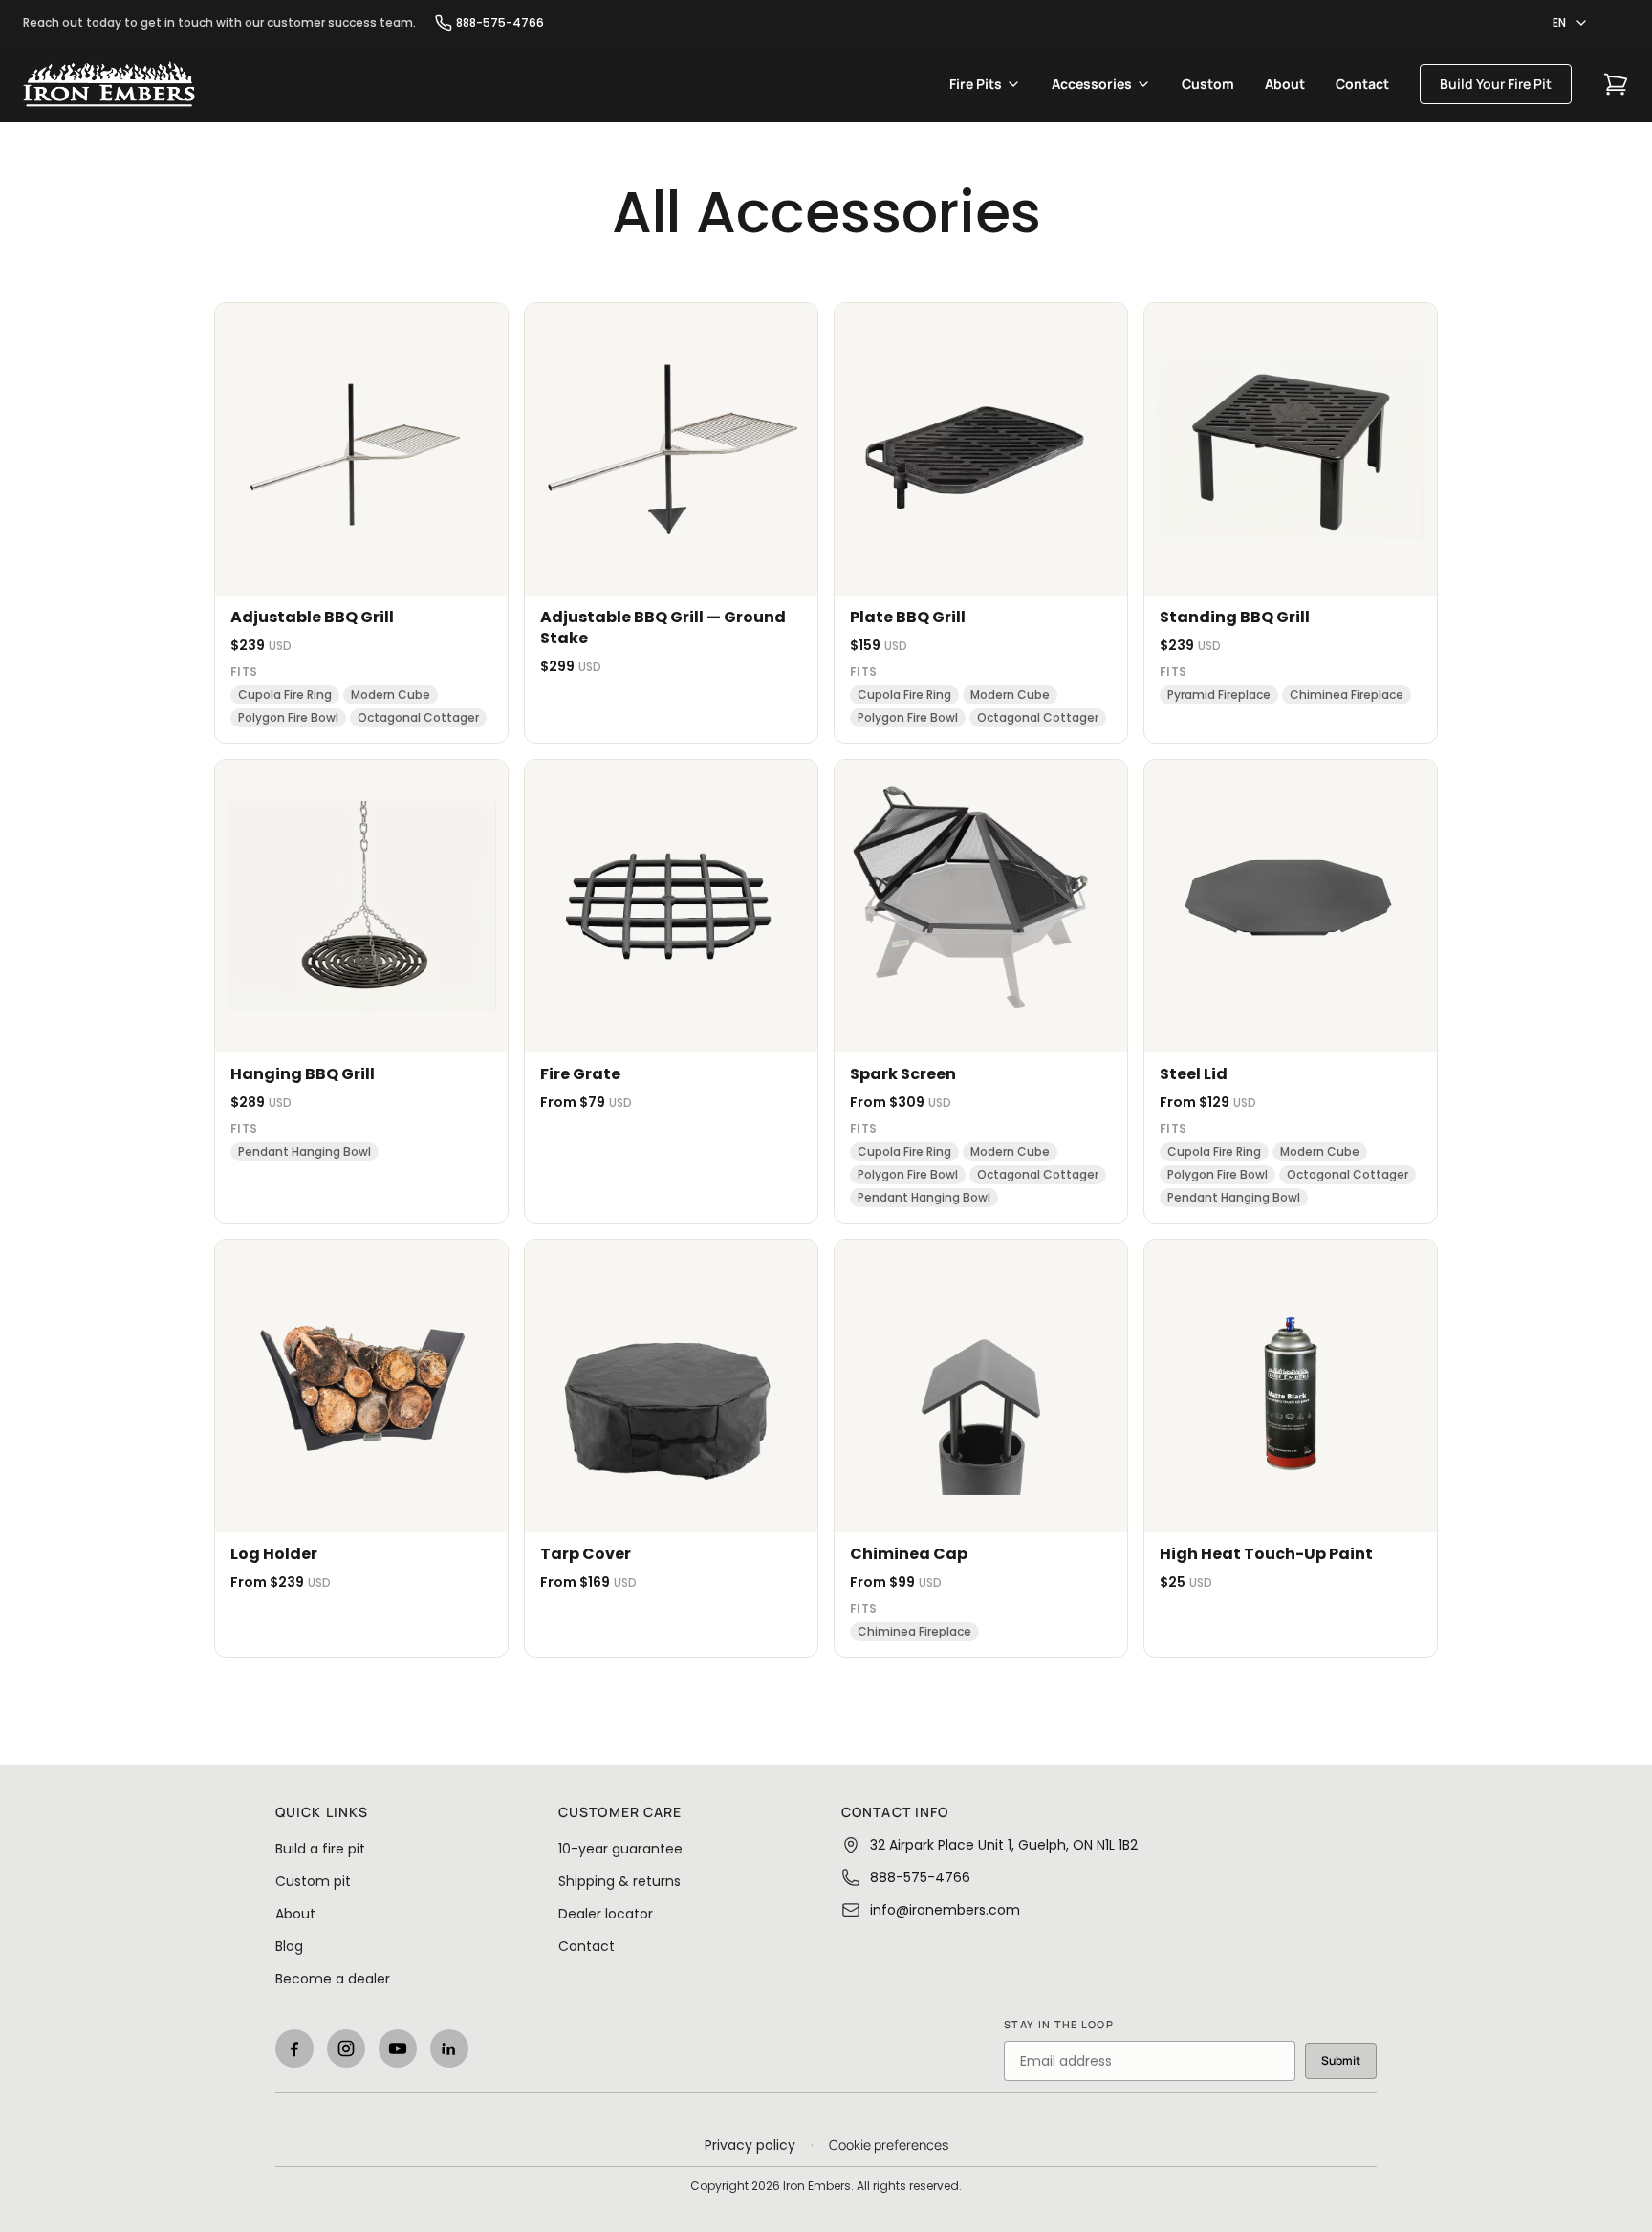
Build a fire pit (320, 1849)
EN (1559, 22)
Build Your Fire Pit (1496, 84)
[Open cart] (1616, 84)
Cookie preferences (889, 2145)
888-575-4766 (500, 23)
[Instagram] (346, 2048)
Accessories (1092, 84)
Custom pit (313, 1881)
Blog (289, 1946)
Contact (1362, 84)
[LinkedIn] (449, 2048)
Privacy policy (750, 2145)
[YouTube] (398, 2048)
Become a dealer (333, 1979)
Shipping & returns (619, 1881)
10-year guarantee (620, 1849)
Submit (1341, 2060)
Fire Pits (976, 84)
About (1285, 84)
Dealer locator (606, 1914)
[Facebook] (294, 2048)
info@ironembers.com (945, 1910)
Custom (1208, 84)
